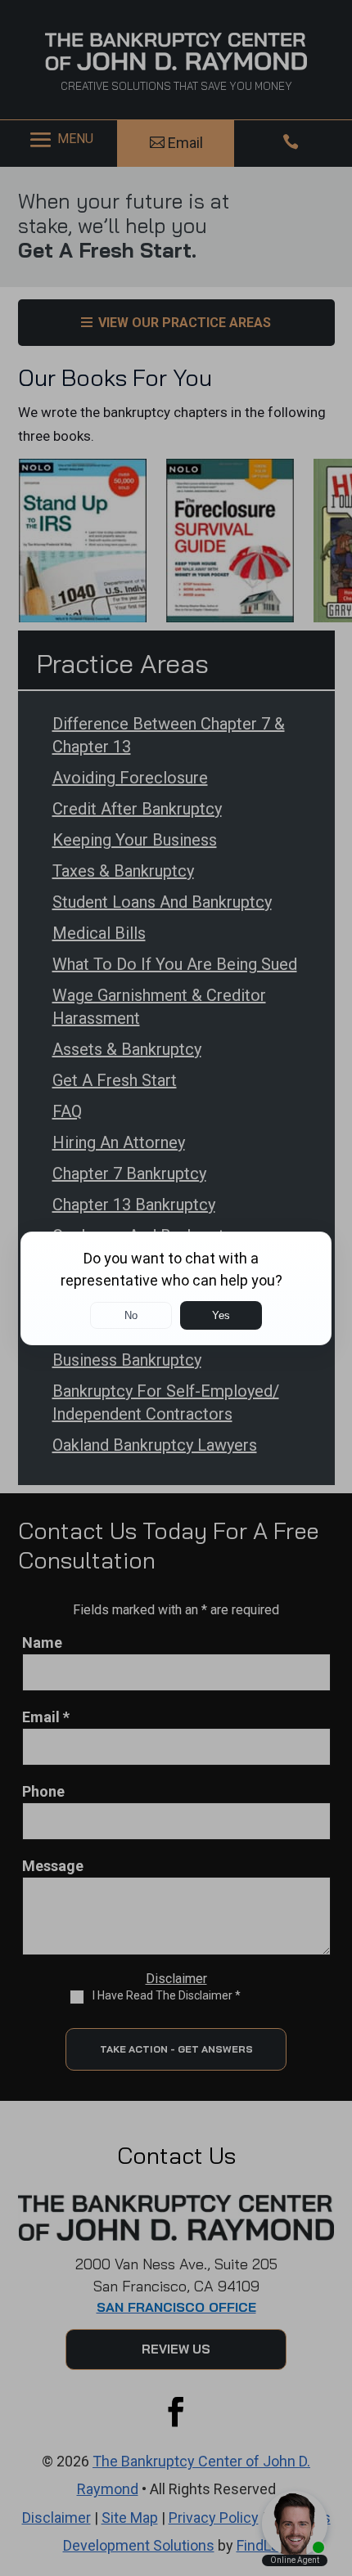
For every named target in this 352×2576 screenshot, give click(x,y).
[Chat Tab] (176, 1288)
